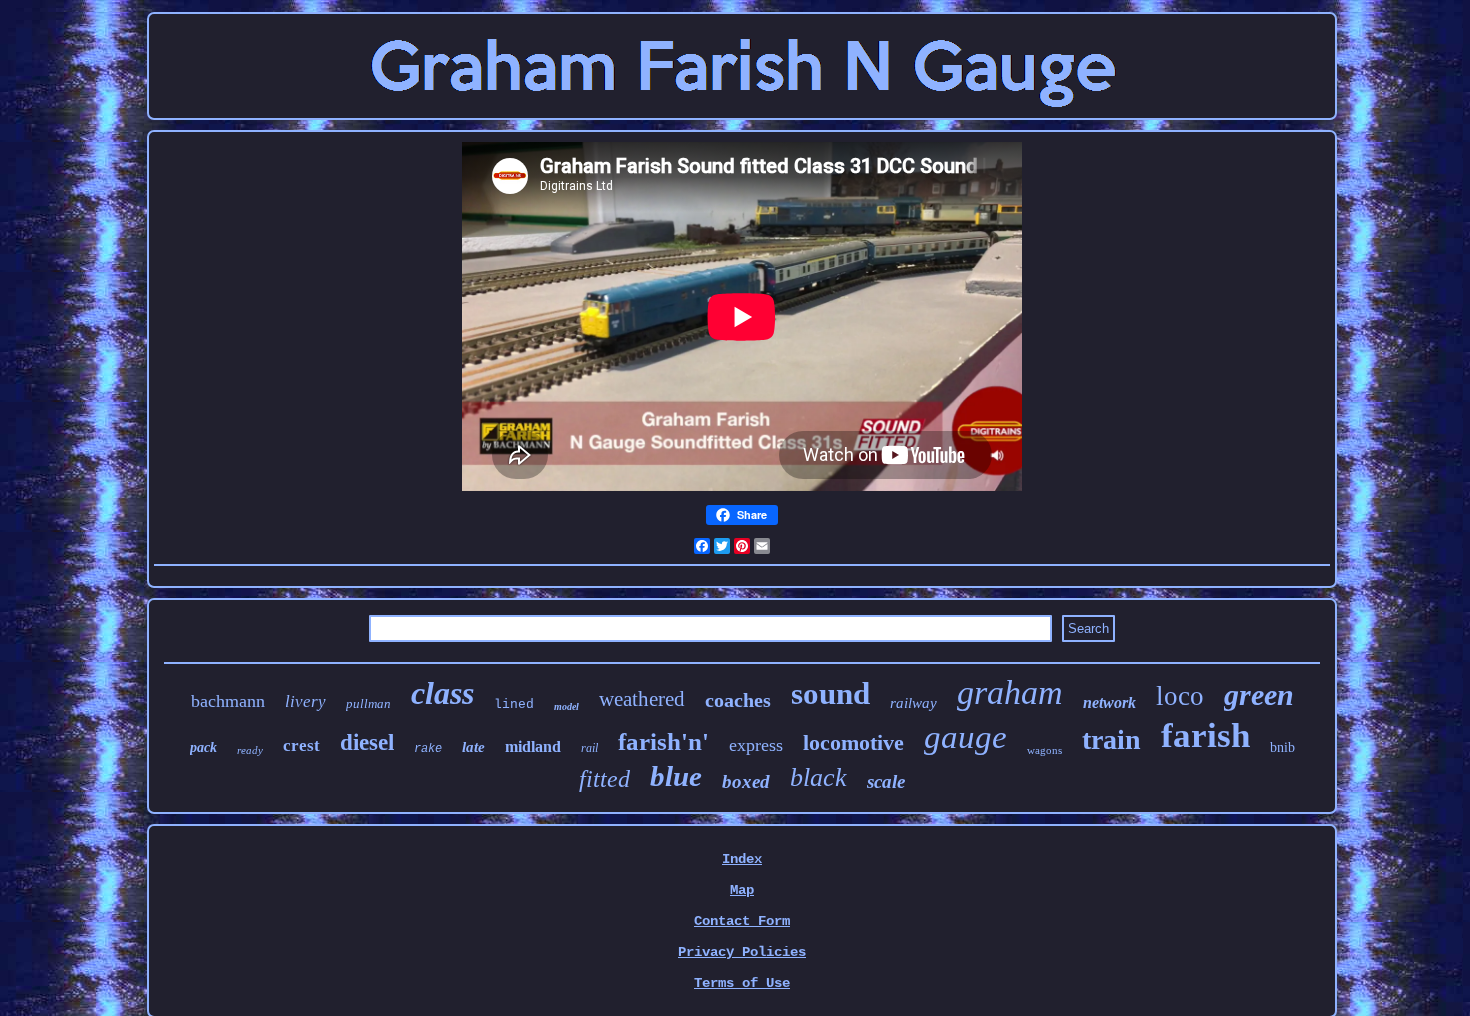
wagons (1044, 750)
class (442, 693)
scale (886, 781)
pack (203, 747)
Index (742, 859)
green (1259, 694)
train (1111, 739)
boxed (746, 781)
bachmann (228, 701)
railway (913, 703)
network (1109, 702)
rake (428, 749)
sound (830, 693)
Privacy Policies (742, 952)
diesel (367, 742)
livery (305, 701)
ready (250, 750)
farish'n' (663, 741)
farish (1205, 735)
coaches (738, 700)
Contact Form (742, 921)
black (818, 777)
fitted (604, 779)
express (756, 745)
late (473, 747)
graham (1010, 692)
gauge (965, 737)
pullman (368, 703)
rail (589, 748)
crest (301, 745)
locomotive (853, 742)
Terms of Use (742, 983)
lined (514, 704)
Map (742, 890)
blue (676, 776)
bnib (1282, 747)
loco (1180, 696)
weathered (642, 699)
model (566, 706)
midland (533, 746)
